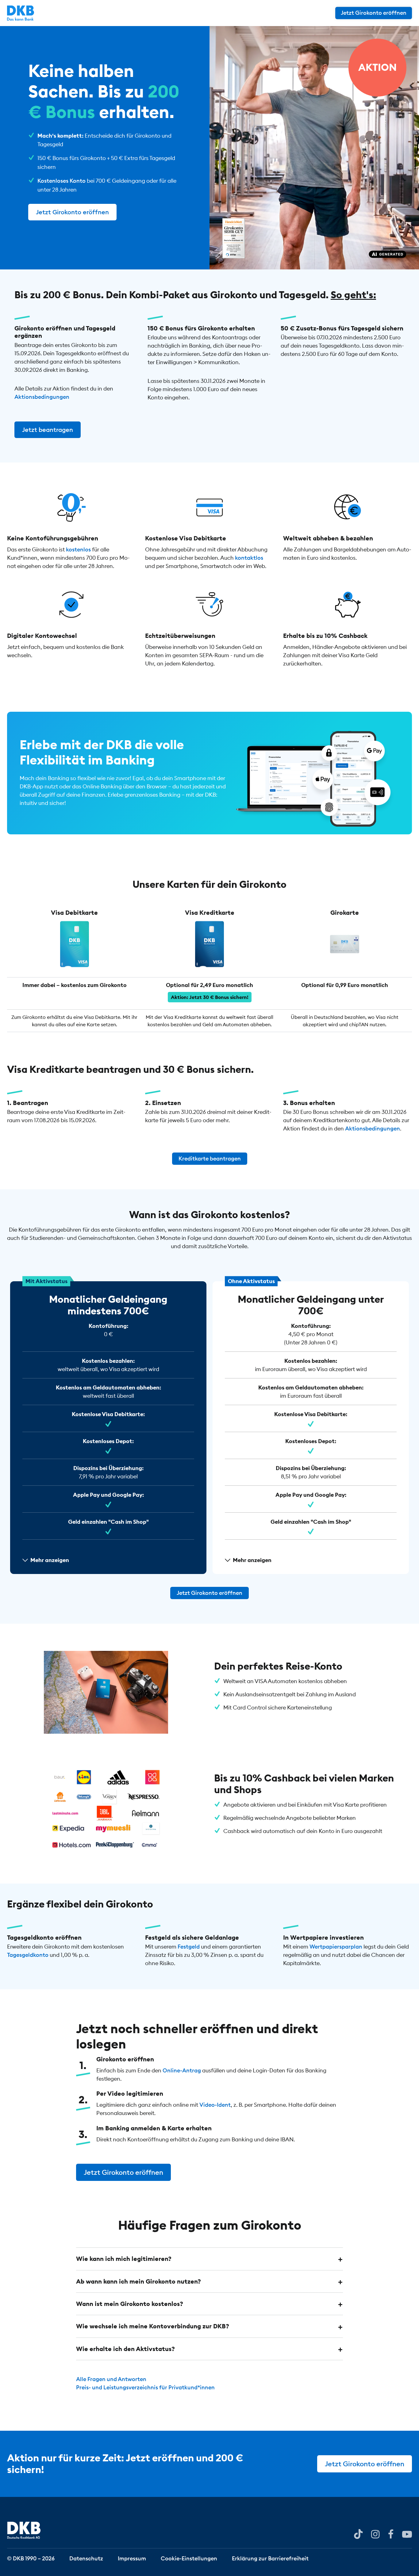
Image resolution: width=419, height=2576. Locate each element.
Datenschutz (86, 2558)
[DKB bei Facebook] (391, 2534)
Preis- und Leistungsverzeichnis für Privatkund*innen (145, 2387)
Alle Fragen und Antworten (111, 2379)
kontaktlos (249, 557)
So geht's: (353, 295)
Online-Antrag (182, 2070)
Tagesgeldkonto (28, 1955)
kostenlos (78, 549)
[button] (209, 2259)
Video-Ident (215, 2105)
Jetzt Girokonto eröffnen (374, 13)
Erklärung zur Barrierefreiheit (270, 2558)
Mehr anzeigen (50, 1560)
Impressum (132, 2558)
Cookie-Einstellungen (189, 2558)
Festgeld (189, 1947)
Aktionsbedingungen (42, 397)
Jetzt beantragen (48, 430)
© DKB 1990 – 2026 (31, 2558)
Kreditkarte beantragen (210, 1158)
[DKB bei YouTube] (358, 2534)
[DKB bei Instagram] (375, 2534)
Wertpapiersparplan (336, 1947)
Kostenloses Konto (62, 181)
